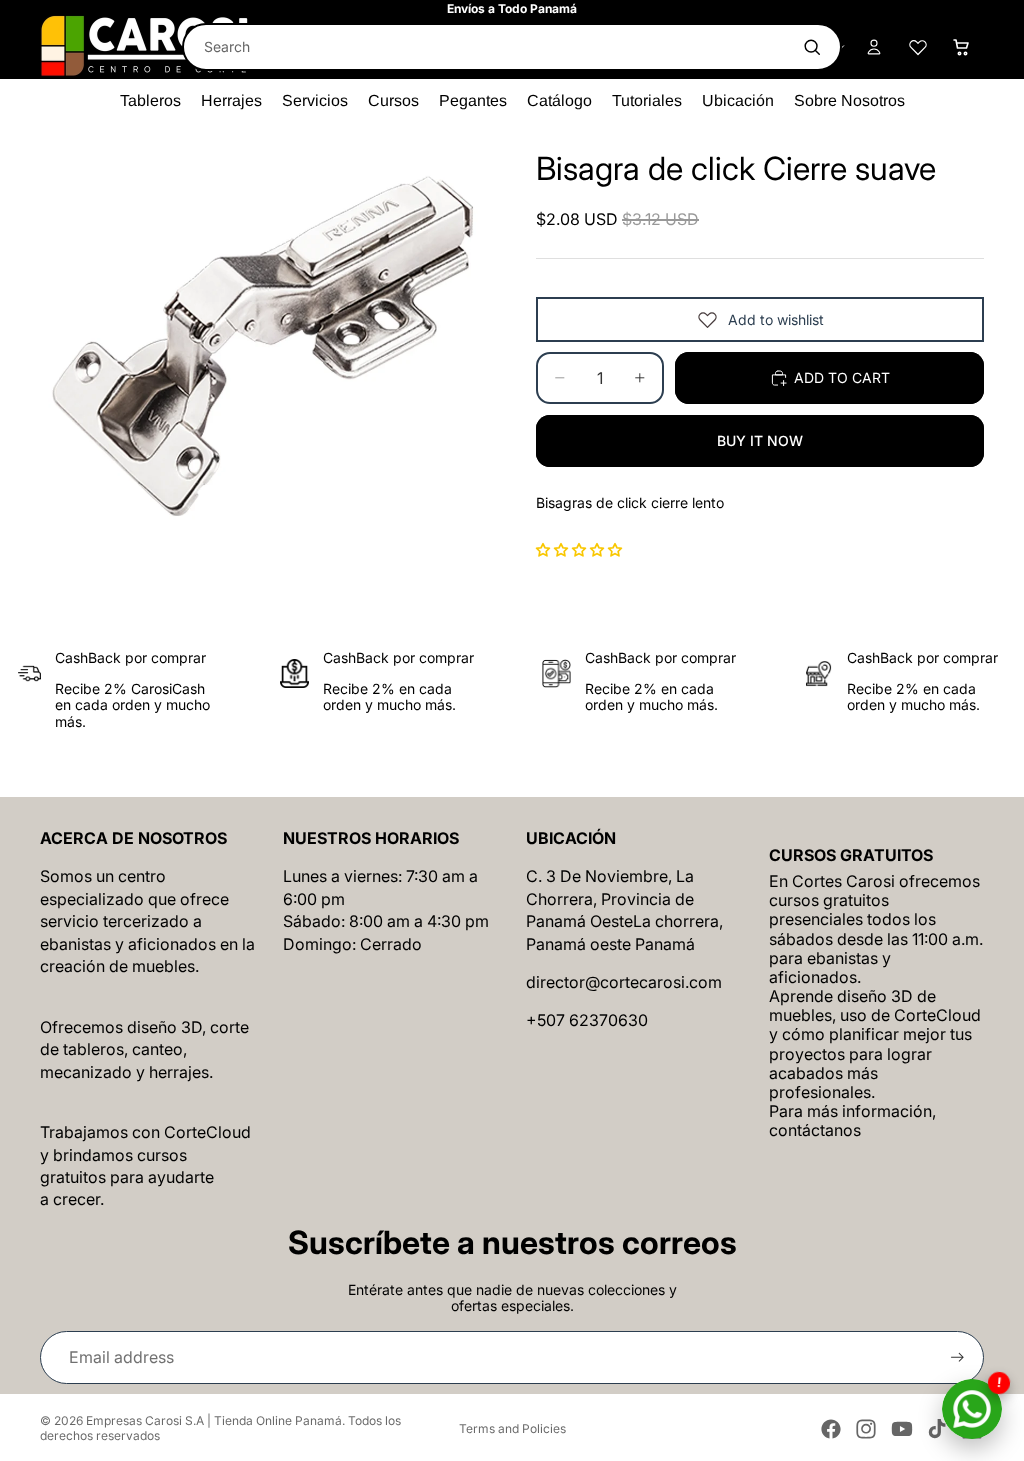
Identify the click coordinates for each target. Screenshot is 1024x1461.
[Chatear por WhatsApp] (972, 1409)
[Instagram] (866, 1429)
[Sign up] (957, 1357)
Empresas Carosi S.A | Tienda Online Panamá (214, 1420)
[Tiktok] (937, 1429)
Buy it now (760, 440)
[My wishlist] (918, 47)
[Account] (874, 47)
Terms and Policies (512, 1428)
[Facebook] (831, 1429)
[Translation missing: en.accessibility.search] (812, 47)
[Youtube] (902, 1429)
